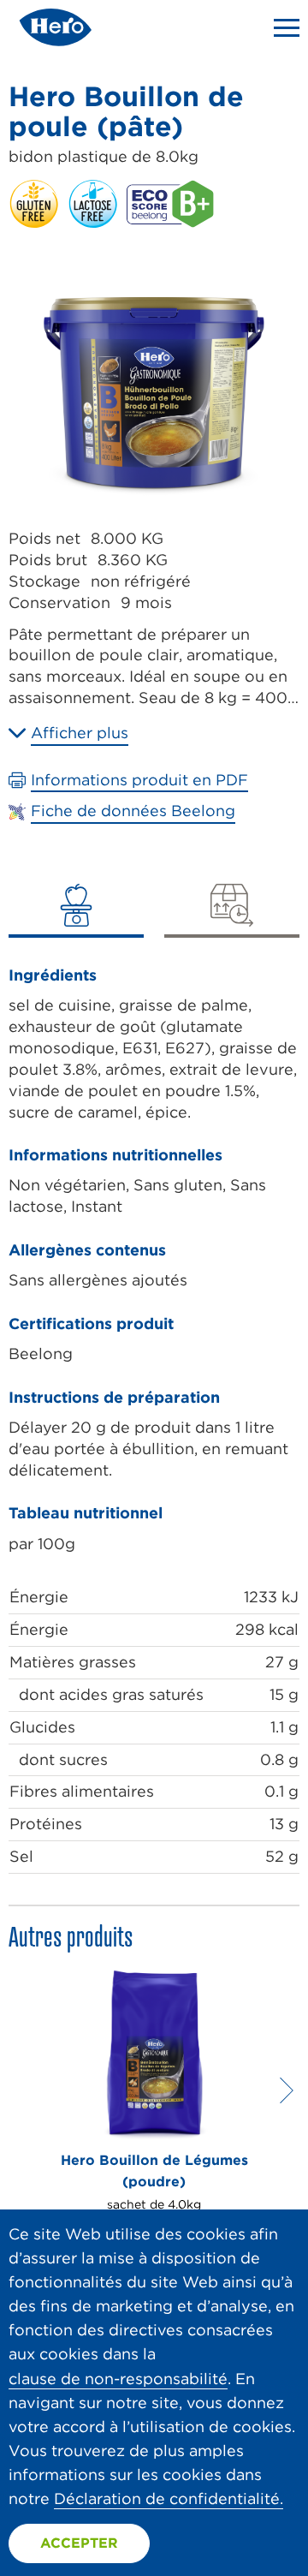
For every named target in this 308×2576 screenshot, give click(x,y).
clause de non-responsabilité (118, 2379)
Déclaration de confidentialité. (169, 2498)
